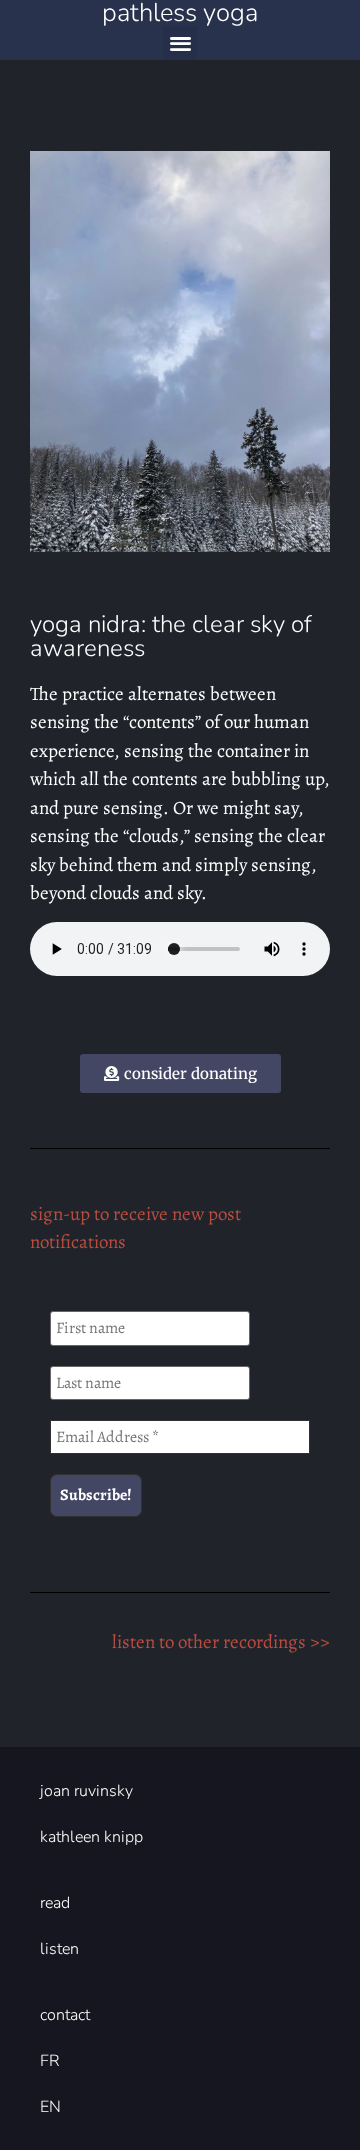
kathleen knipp (91, 1837)
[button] (180, 43)
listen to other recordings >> (221, 1642)
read (55, 1903)
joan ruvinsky (86, 1791)
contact (65, 2015)
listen (59, 1949)
